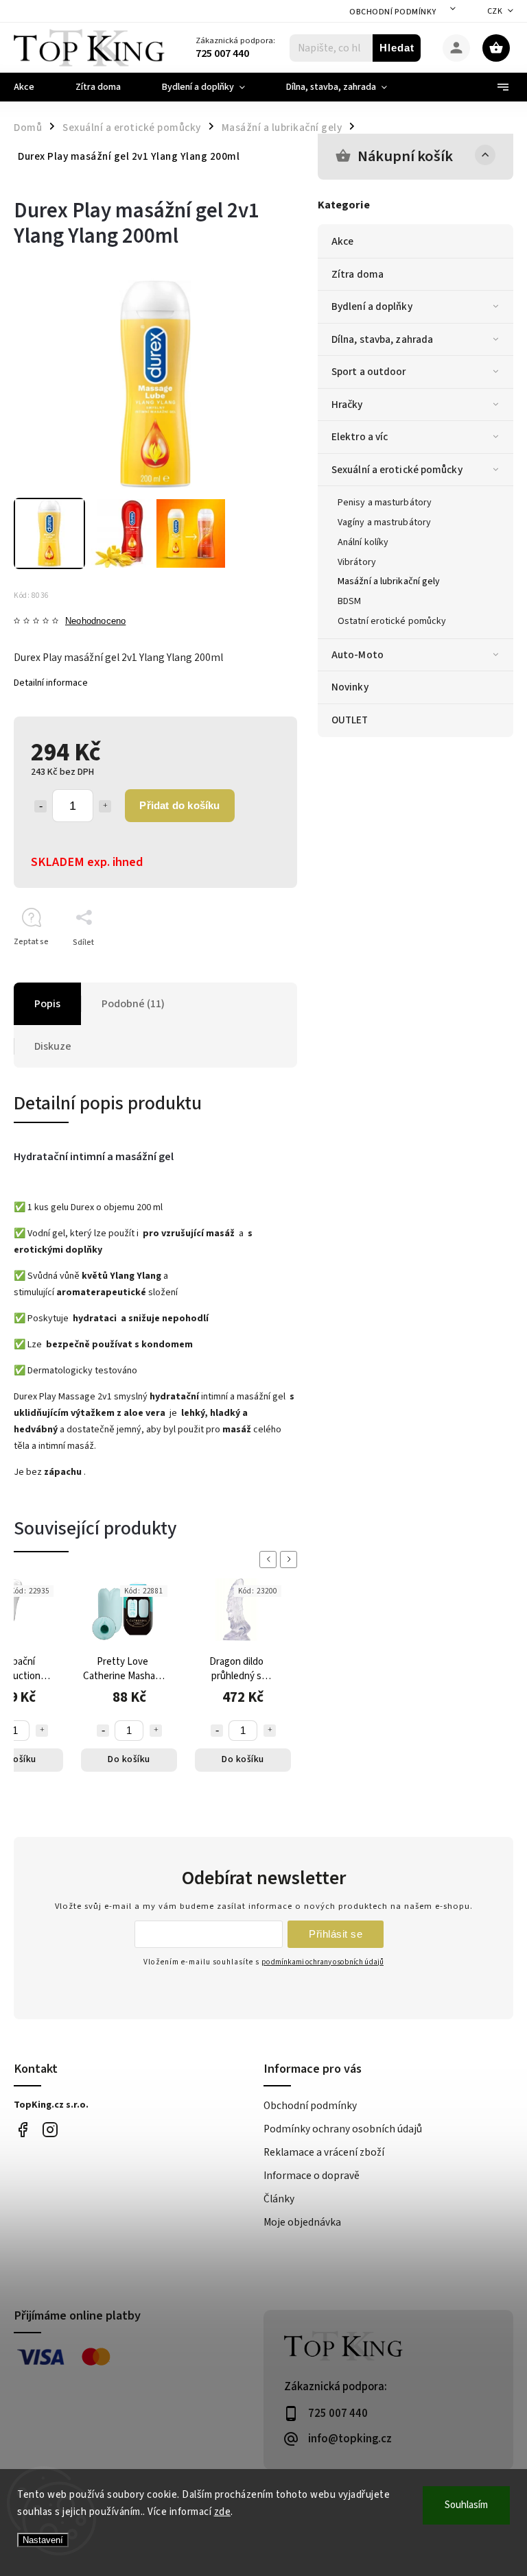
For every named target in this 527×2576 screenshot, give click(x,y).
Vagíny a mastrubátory (384, 522)
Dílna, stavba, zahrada (382, 339)
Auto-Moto (358, 655)
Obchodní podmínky (393, 12)
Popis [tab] (47, 1004)
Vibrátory (357, 562)
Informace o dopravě (312, 2176)
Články (279, 2199)
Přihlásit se (336, 1934)
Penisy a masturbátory (385, 503)
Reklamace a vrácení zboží (324, 2152)
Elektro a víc (360, 437)
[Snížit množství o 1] (40, 806)
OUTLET (350, 720)
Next (291, 1560)
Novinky (350, 687)
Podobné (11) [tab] (133, 1004)
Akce (342, 241)
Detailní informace (51, 683)
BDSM (349, 601)
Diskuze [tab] (53, 1046)
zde (223, 2512)
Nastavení (43, 2540)
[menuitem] (34, 87)
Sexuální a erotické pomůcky (397, 470)
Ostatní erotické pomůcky (392, 621)
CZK (495, 11)
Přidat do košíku (179, 805)
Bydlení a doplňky (372, 306)
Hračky (347, 405)
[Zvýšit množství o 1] (105, 806)
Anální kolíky (363, 542)
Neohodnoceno (95, 622)
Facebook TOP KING (22, 2130)
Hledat (397, 48)
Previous (270, 1560)
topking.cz (50, 2130)
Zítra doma (358, 274)
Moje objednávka (302, 2222)
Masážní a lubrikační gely (389, 581)
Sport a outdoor (369, 372)
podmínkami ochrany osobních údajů (323, 1962)
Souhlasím (466, 2505)
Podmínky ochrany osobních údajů (343, 2129)
